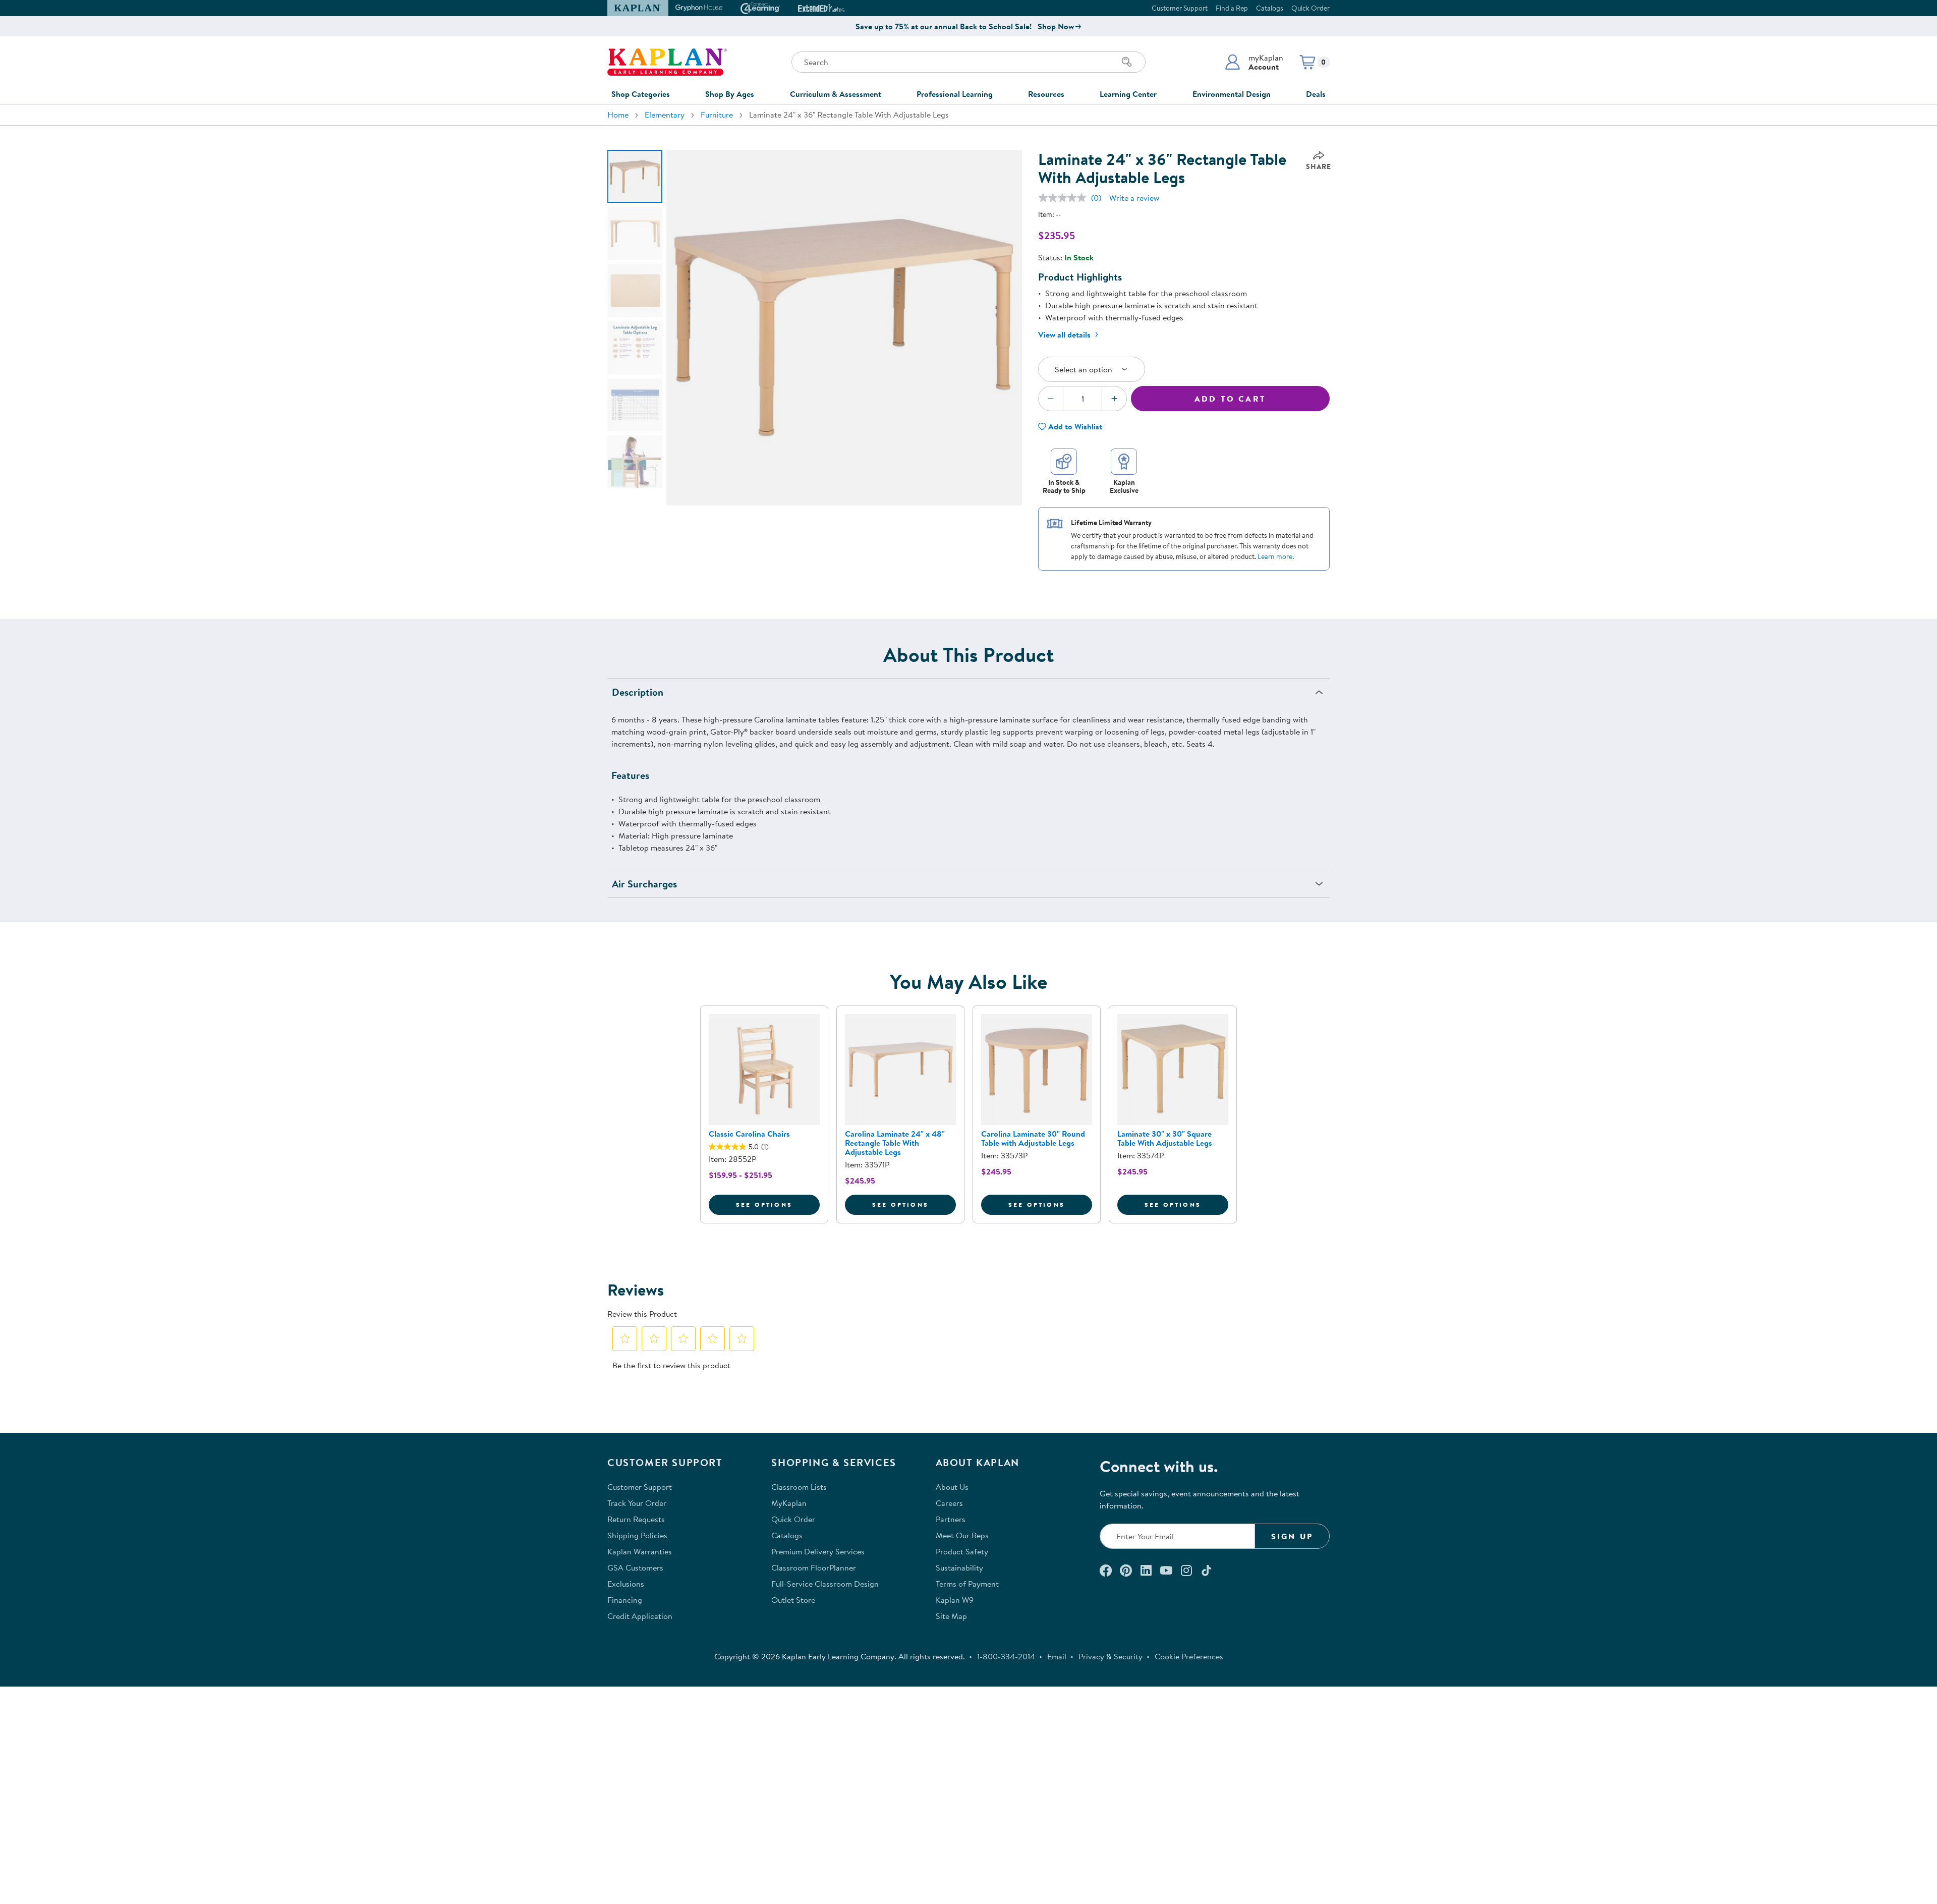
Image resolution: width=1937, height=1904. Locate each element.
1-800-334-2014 (1006, 1656)
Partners (951, 1519)
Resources (1046, 94)
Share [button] (1319, 166)
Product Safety (962, 1551)
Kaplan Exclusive (1124, 486)
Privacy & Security (1110, 1656)
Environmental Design (1232, 94)
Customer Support (1180, 8)
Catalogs (1270, 8)
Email (1057, 1656)
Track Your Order (637, 1503)
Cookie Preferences (1189, 1656)
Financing (625, 1600)
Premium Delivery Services (818, 1551)
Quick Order (1311, 8)
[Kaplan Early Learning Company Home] (667, 62)
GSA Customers (635, 1567)
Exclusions (626, 1584)
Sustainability (959, 1567)
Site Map (951, 1616)
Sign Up (1292, 1536)
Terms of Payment (967, 1584)
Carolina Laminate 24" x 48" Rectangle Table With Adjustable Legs (895, 1143)
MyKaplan (789, 1503)
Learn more (1275, 556)
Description (638, 692)
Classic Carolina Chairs (749, 1134)
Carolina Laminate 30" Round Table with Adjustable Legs (1033, 1138)
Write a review (1134, 198)
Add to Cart (1230, 399)
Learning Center (1128, 94)
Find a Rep (1232, 8)
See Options (778, 1204)
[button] (1254, 62)
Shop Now (1056, 26)
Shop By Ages (730, 94)
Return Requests (636, 1519)
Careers (949, 1503)
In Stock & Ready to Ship (1064, 486)
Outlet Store (793, 1600)
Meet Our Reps (962, 1535)
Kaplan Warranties (640, 1551)
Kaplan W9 (955, 1600)
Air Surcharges (644, 884)
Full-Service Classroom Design (825, 1584)
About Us (952, 1487)
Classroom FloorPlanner (814, 1567)
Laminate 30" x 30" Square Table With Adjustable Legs (1165, 1138)
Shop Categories (641, 94)
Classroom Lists (799, 1487)
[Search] (1127, 62)
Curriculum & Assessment (836, 94)
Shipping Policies (637, 1535)
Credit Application (640, 1616)
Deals (1316, 94)
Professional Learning (955, 94)
